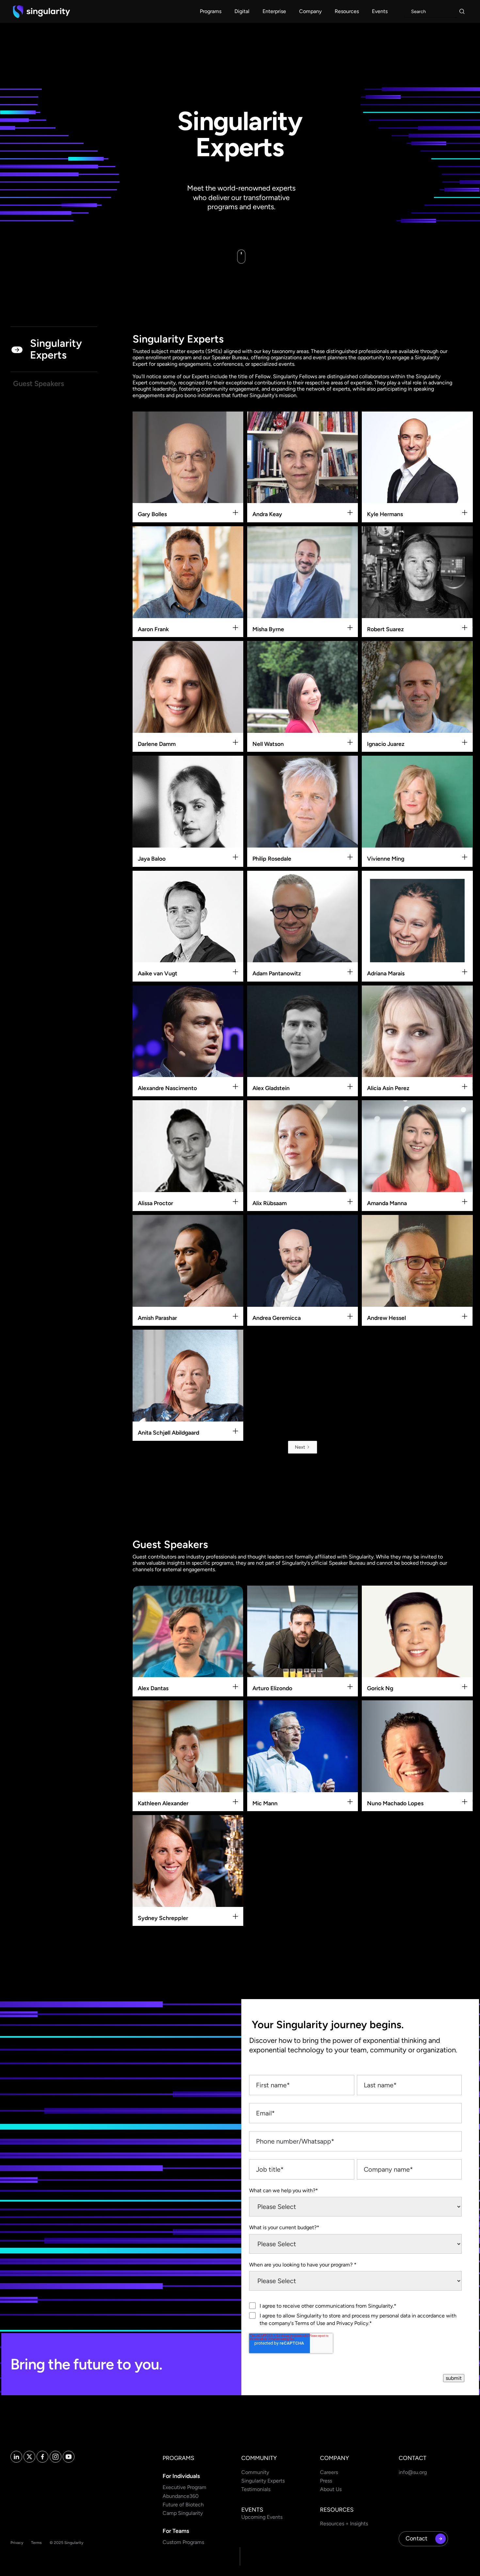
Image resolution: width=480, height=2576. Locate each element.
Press (326, 2481)
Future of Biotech (183, 2505)
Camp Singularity (183, 2513)
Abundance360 (181, 2496)
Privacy (17, 2543)
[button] (211, 11)
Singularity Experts (263, 2481)
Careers (329, 2472)
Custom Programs (183, 2542)
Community (255, 2472)
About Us (331, 2489)
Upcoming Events (262, 2517)
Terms (36, 2543)
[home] (41, 11)
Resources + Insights (344, 2524)
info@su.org (413, 2472)
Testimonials (256, 2489)
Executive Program (184, 2487)
